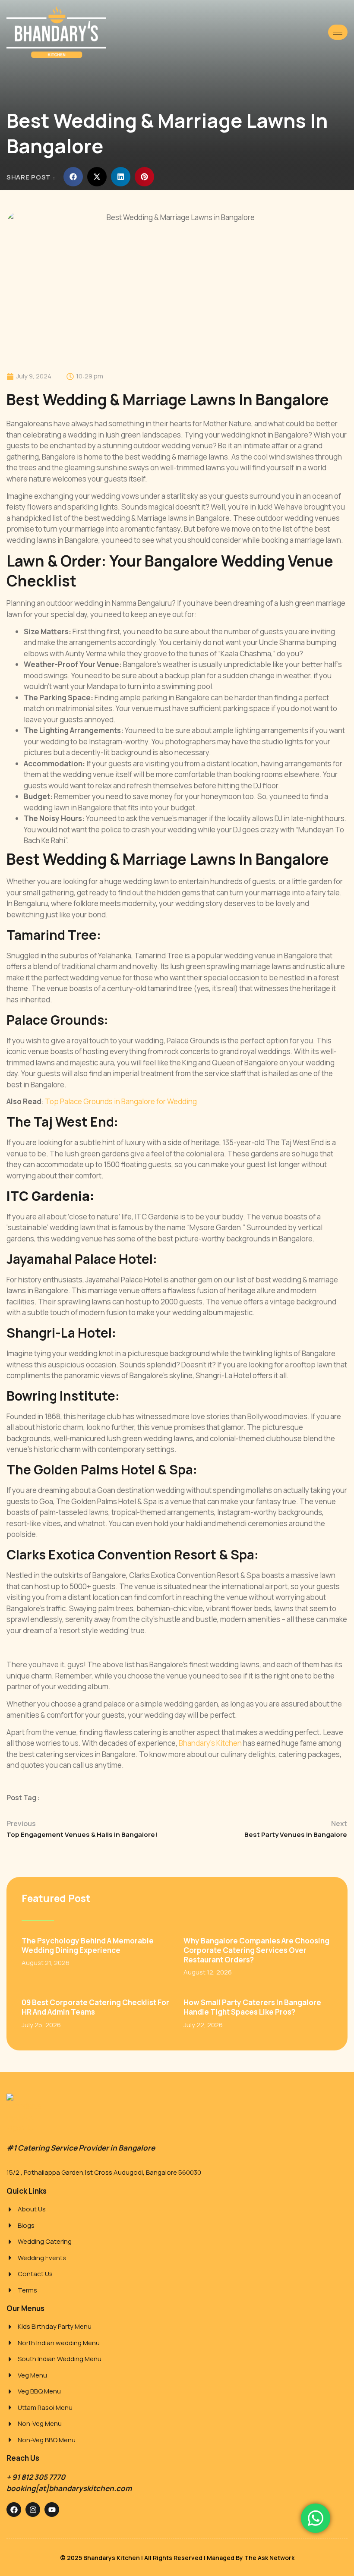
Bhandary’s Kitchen (210, 1743)
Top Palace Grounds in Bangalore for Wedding (121, 1101)
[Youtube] (52, 2510)
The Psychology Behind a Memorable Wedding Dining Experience (88, 1945)
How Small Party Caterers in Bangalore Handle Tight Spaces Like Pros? (252, 2007)
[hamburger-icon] (338, 32)
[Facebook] (14, 2510)
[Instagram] (33, 2510)
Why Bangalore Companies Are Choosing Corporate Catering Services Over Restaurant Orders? (256, 1950)
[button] (73, 177)
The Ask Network (269, 2558)
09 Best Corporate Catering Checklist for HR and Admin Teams (95, 2007)
